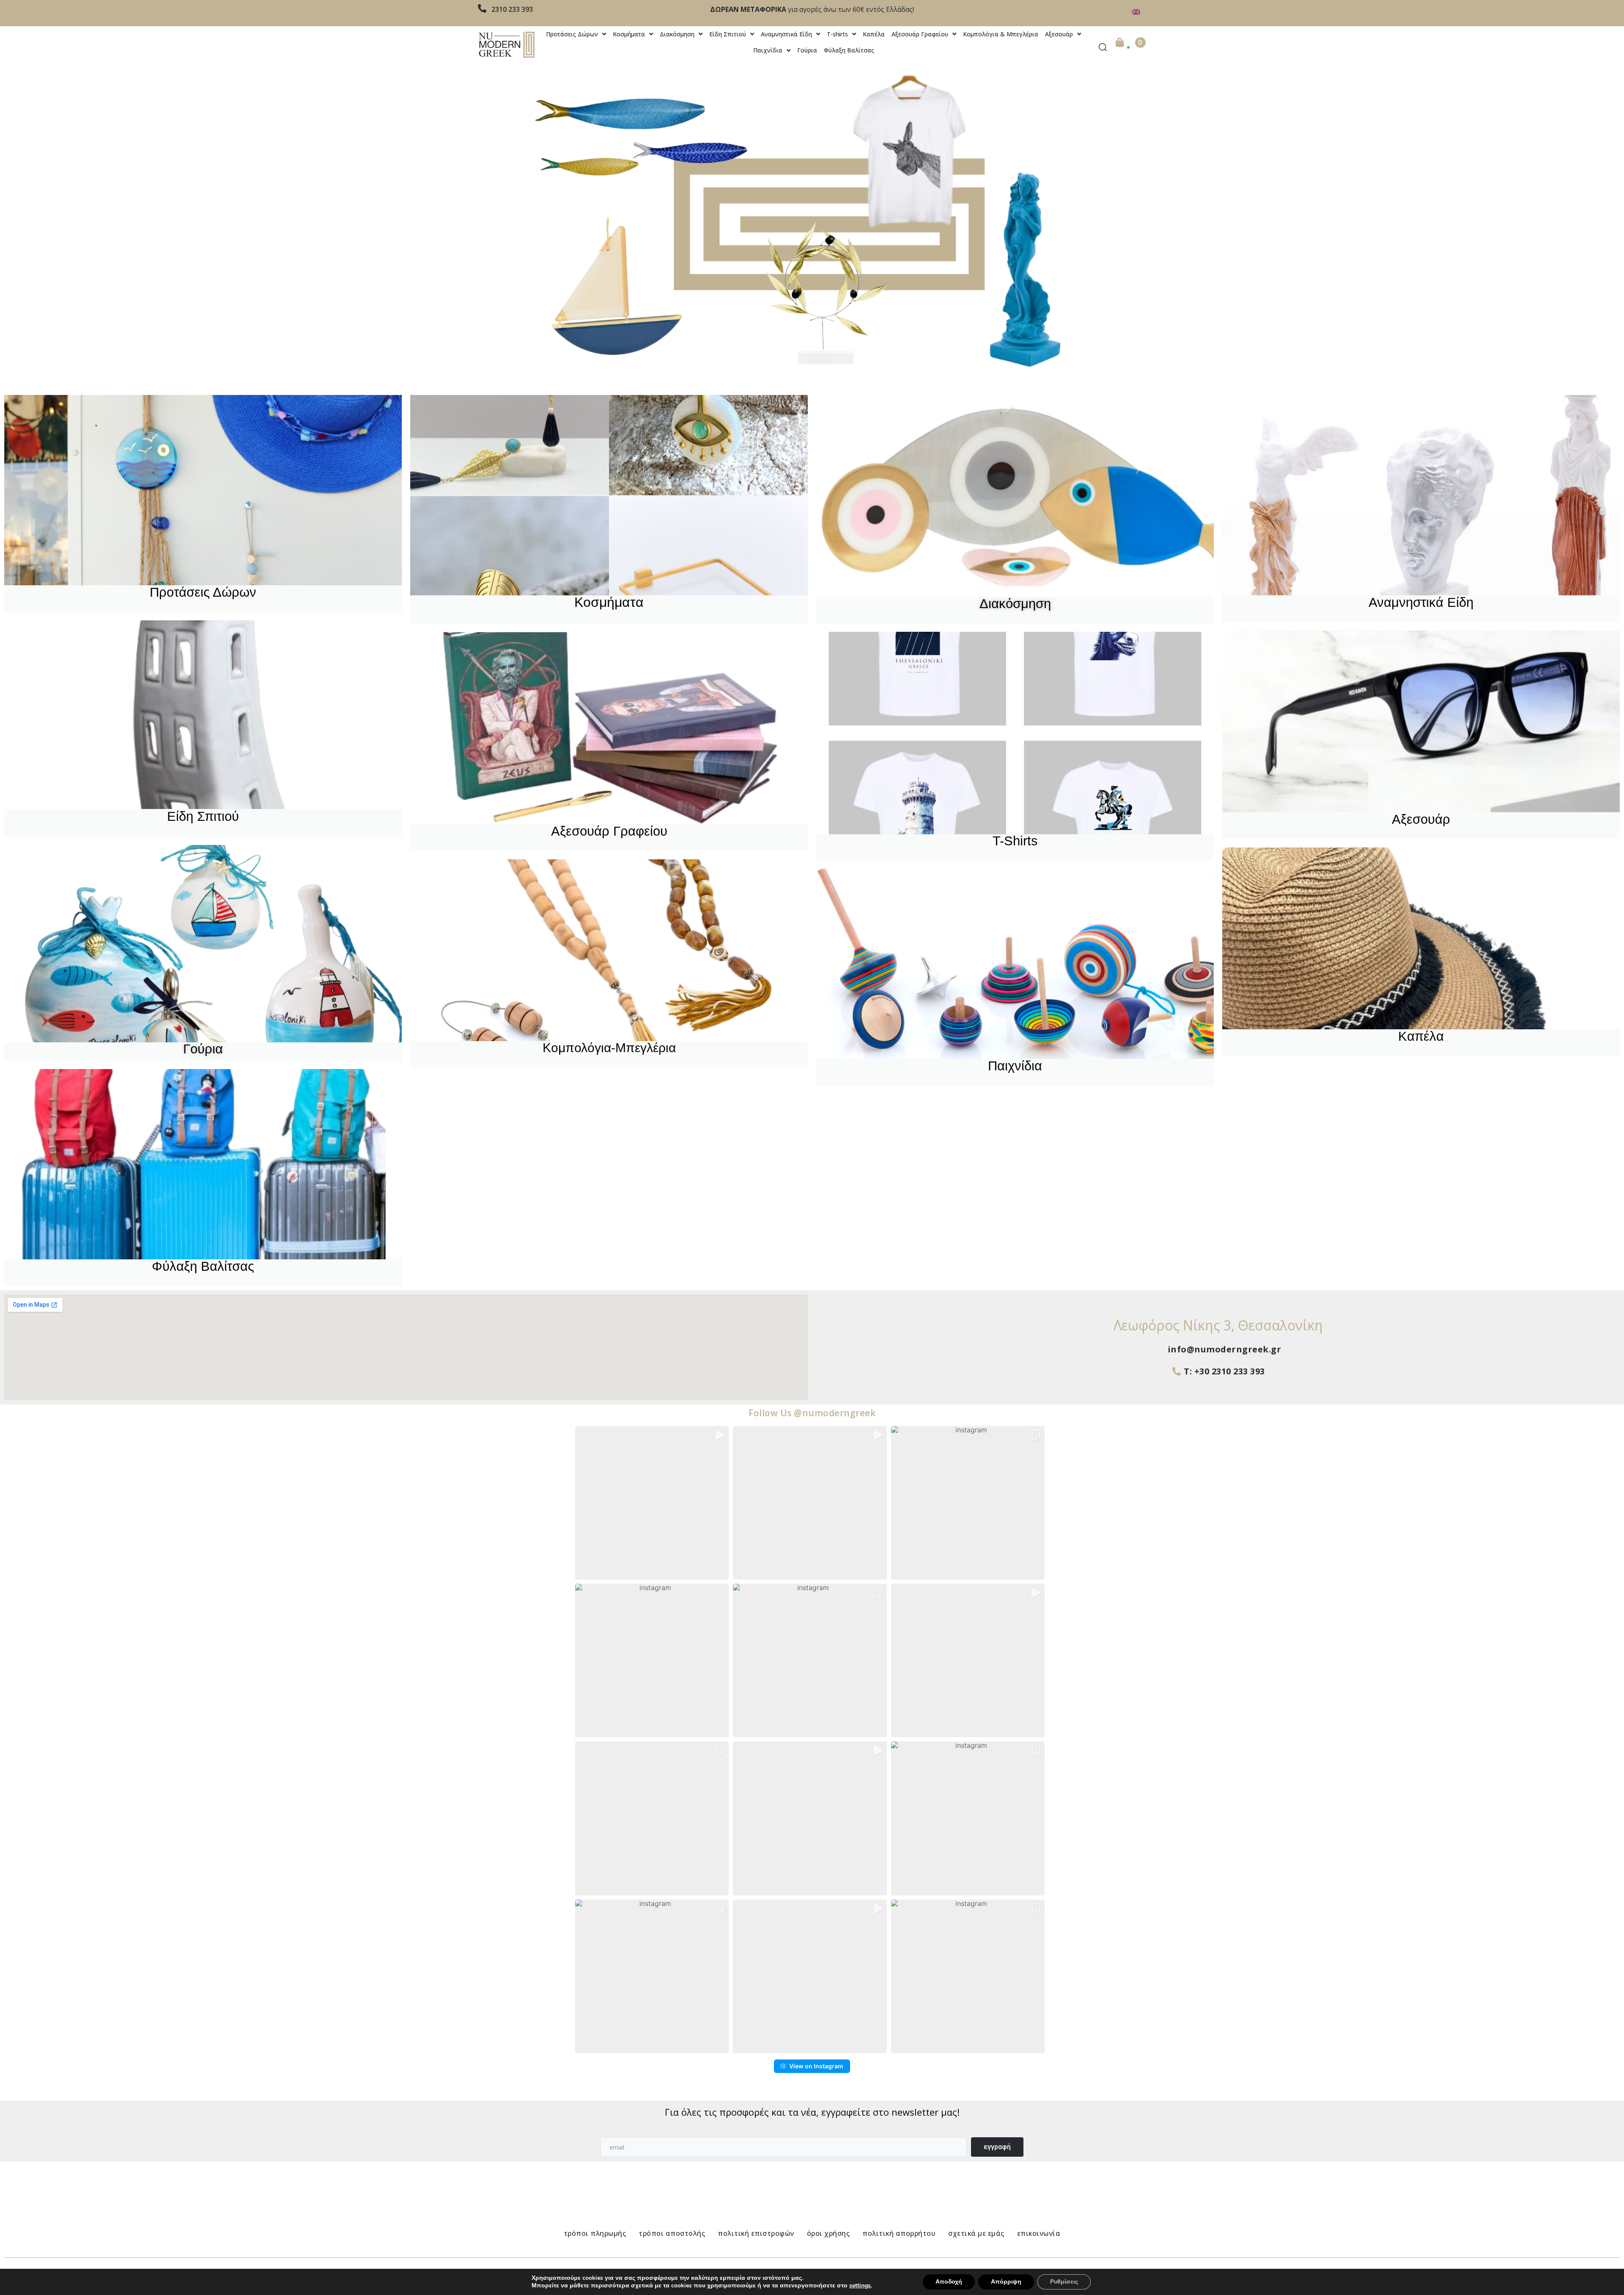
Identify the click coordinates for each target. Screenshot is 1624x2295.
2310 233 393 (512, 9)
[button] (652, 1503)
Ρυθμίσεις (1064, 2282)
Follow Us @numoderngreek (812, 1413)
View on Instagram (816, 2066)
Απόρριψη (1006, 2282)
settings (860, 2286)
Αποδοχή (949, 2282)
